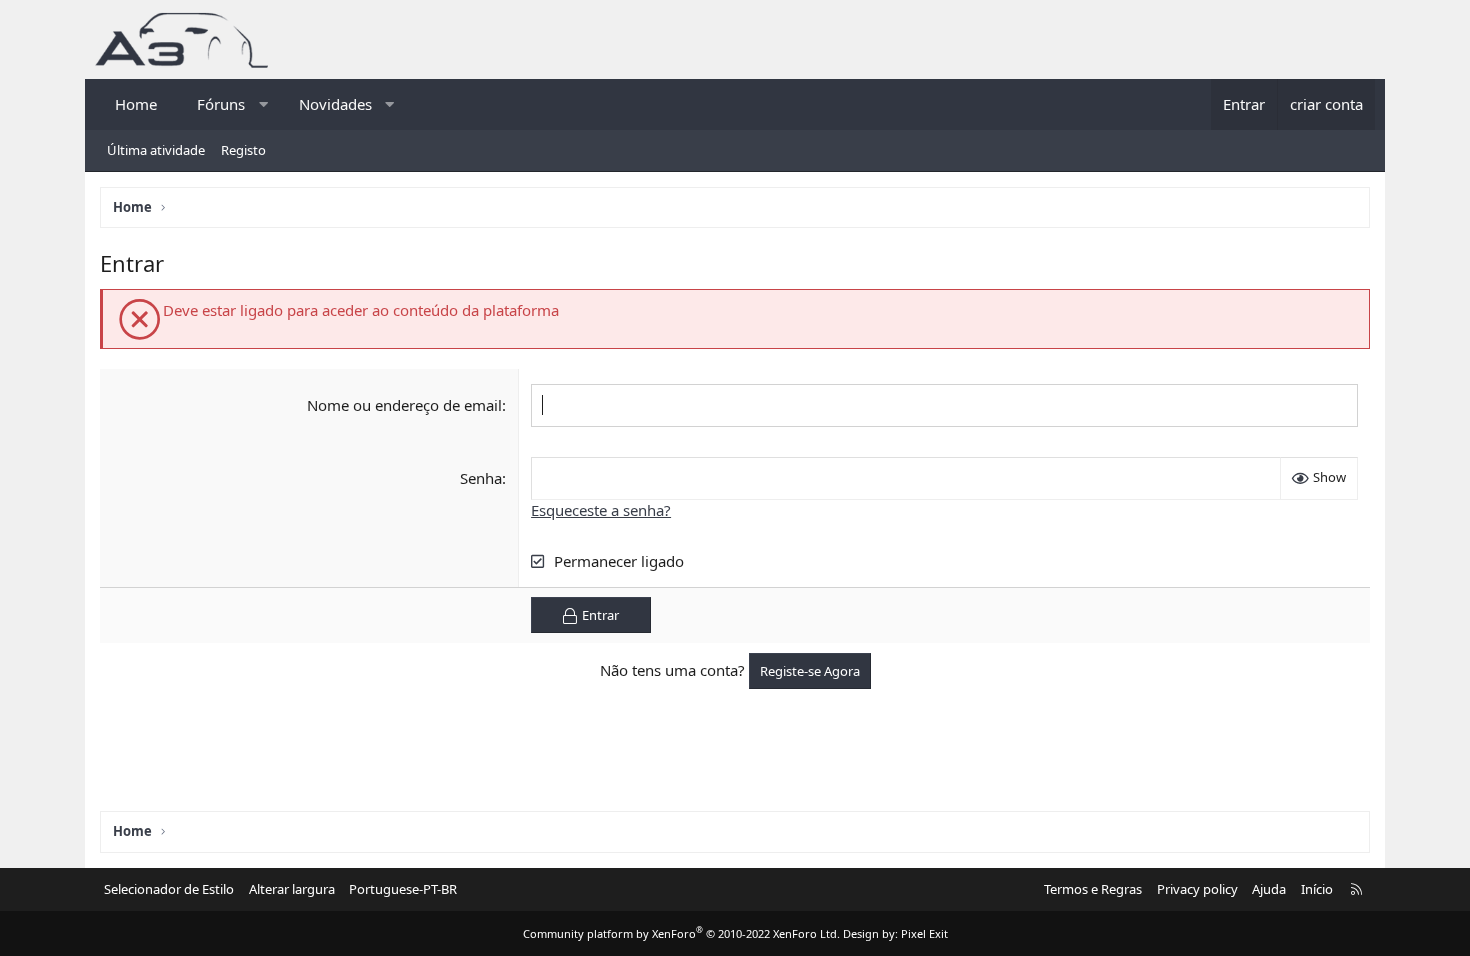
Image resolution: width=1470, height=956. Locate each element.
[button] (263, 104)
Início (1317, 889)
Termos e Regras (1093, 889)
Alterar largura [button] (292, 889)
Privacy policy (1197, 889)
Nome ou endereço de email (404, 405)
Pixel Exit (924, 933)
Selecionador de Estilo (169, 889)
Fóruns (221, 104)
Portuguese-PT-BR (403, 889)
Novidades (335, 104)
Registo (243, 150)
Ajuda (1269, 889)
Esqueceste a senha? (601, 510)
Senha (481, 478)
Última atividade (156, 150)
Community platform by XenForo (681, 933)
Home (136, 104)
